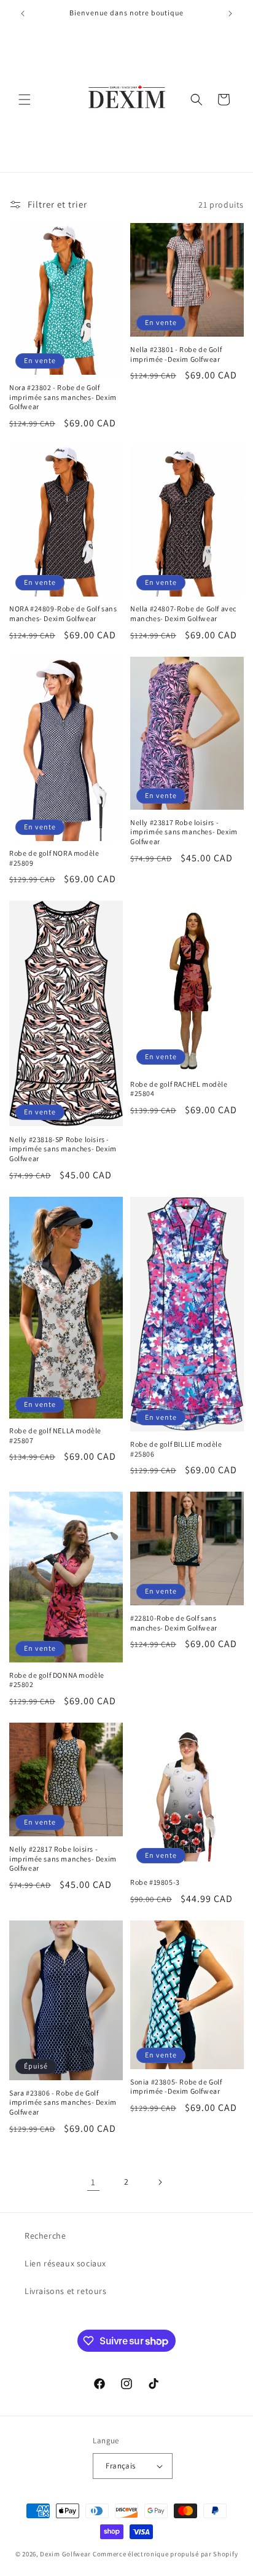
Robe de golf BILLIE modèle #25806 (176, 1449)
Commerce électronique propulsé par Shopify (165, 2554)
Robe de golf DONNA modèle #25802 (57, 1680)
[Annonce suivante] (230, 14)
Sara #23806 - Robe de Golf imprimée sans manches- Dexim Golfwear (63, 2102)
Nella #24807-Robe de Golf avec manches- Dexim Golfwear (183, 613)
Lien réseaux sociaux (65, 2263)
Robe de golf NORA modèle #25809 (54, 858)
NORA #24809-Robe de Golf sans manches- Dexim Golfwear (63, 613)
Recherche (45, 2236)
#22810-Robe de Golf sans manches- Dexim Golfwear (174, 1623)
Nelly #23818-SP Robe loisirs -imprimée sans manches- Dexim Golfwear (63, 1149)
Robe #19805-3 (155, 1882)
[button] (25, 100)
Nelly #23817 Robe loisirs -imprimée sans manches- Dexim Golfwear (184, 832)
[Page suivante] (160, 2182)
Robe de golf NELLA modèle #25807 (55, 1435)
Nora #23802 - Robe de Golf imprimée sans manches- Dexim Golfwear (63, 397)
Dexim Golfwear (65, 2554)
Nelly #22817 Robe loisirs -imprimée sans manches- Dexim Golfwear (63, 1858)
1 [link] (93, 2182)
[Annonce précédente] (23, 14)
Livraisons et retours (66, 2291)
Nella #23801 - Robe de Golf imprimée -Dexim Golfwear (176, 354)
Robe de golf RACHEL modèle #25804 (179, 1089)
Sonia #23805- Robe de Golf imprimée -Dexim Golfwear (176, 2087)
